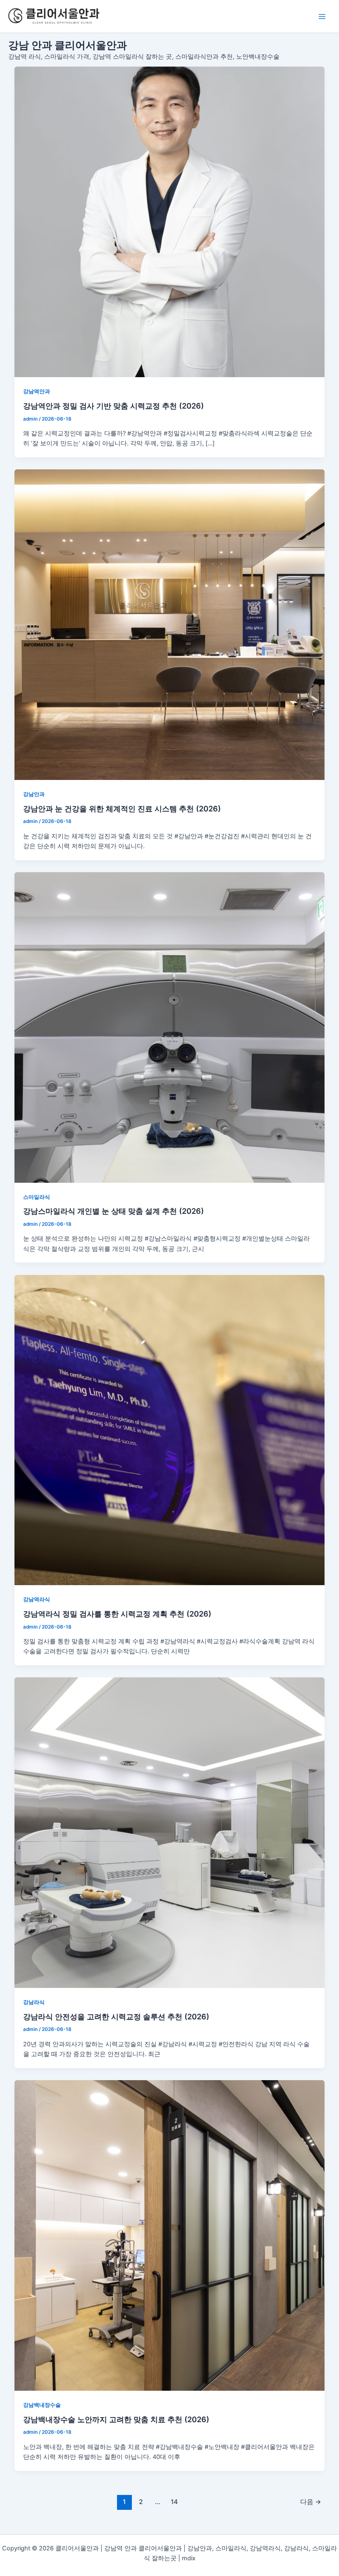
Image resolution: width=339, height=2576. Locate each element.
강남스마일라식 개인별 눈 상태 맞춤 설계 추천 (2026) (113, 1211)
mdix (189, 2558)
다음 (311, 2502)
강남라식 (34, 2002)
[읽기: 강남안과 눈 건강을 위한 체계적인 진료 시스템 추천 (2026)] (170, 625)
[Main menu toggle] (322, 17)
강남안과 (34, 794)
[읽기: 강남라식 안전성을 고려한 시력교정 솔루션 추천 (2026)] (170, 1833)
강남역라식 (37, 1599)
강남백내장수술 (42, 2405)
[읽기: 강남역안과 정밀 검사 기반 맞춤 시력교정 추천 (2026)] (170, 222)
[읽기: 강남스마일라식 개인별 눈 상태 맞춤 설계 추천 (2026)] (170, 1027)
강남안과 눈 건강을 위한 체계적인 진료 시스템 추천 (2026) (122, 808)
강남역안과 (37, 391)
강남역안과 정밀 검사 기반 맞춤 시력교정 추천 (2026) (113, 406)
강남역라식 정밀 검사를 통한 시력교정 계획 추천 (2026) (117, 1614)
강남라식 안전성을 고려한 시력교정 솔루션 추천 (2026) (116, 2016)
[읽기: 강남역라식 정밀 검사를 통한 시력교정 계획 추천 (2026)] (170, 1430)
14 (174, 2502)
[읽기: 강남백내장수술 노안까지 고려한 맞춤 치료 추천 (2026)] (170, 2235)
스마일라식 (37, 1197)
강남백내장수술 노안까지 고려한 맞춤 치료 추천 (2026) (116, 2419)
